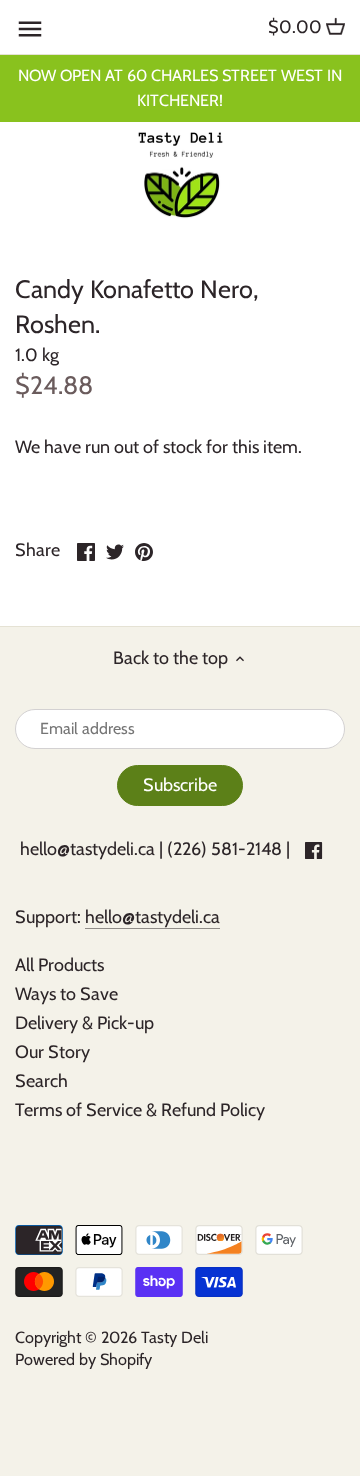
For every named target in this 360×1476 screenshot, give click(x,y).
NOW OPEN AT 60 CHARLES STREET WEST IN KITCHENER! (180, 87)
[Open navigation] (30, 29)
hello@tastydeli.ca (87, 849)
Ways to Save (66, 994)
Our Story (52, 1052)
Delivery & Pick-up (84, 1023)
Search (41, 1081)
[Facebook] (313, 849)
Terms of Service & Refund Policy (140, 1110)
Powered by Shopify (83, 1359)
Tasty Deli (174, 1337)
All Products (59, 965)
